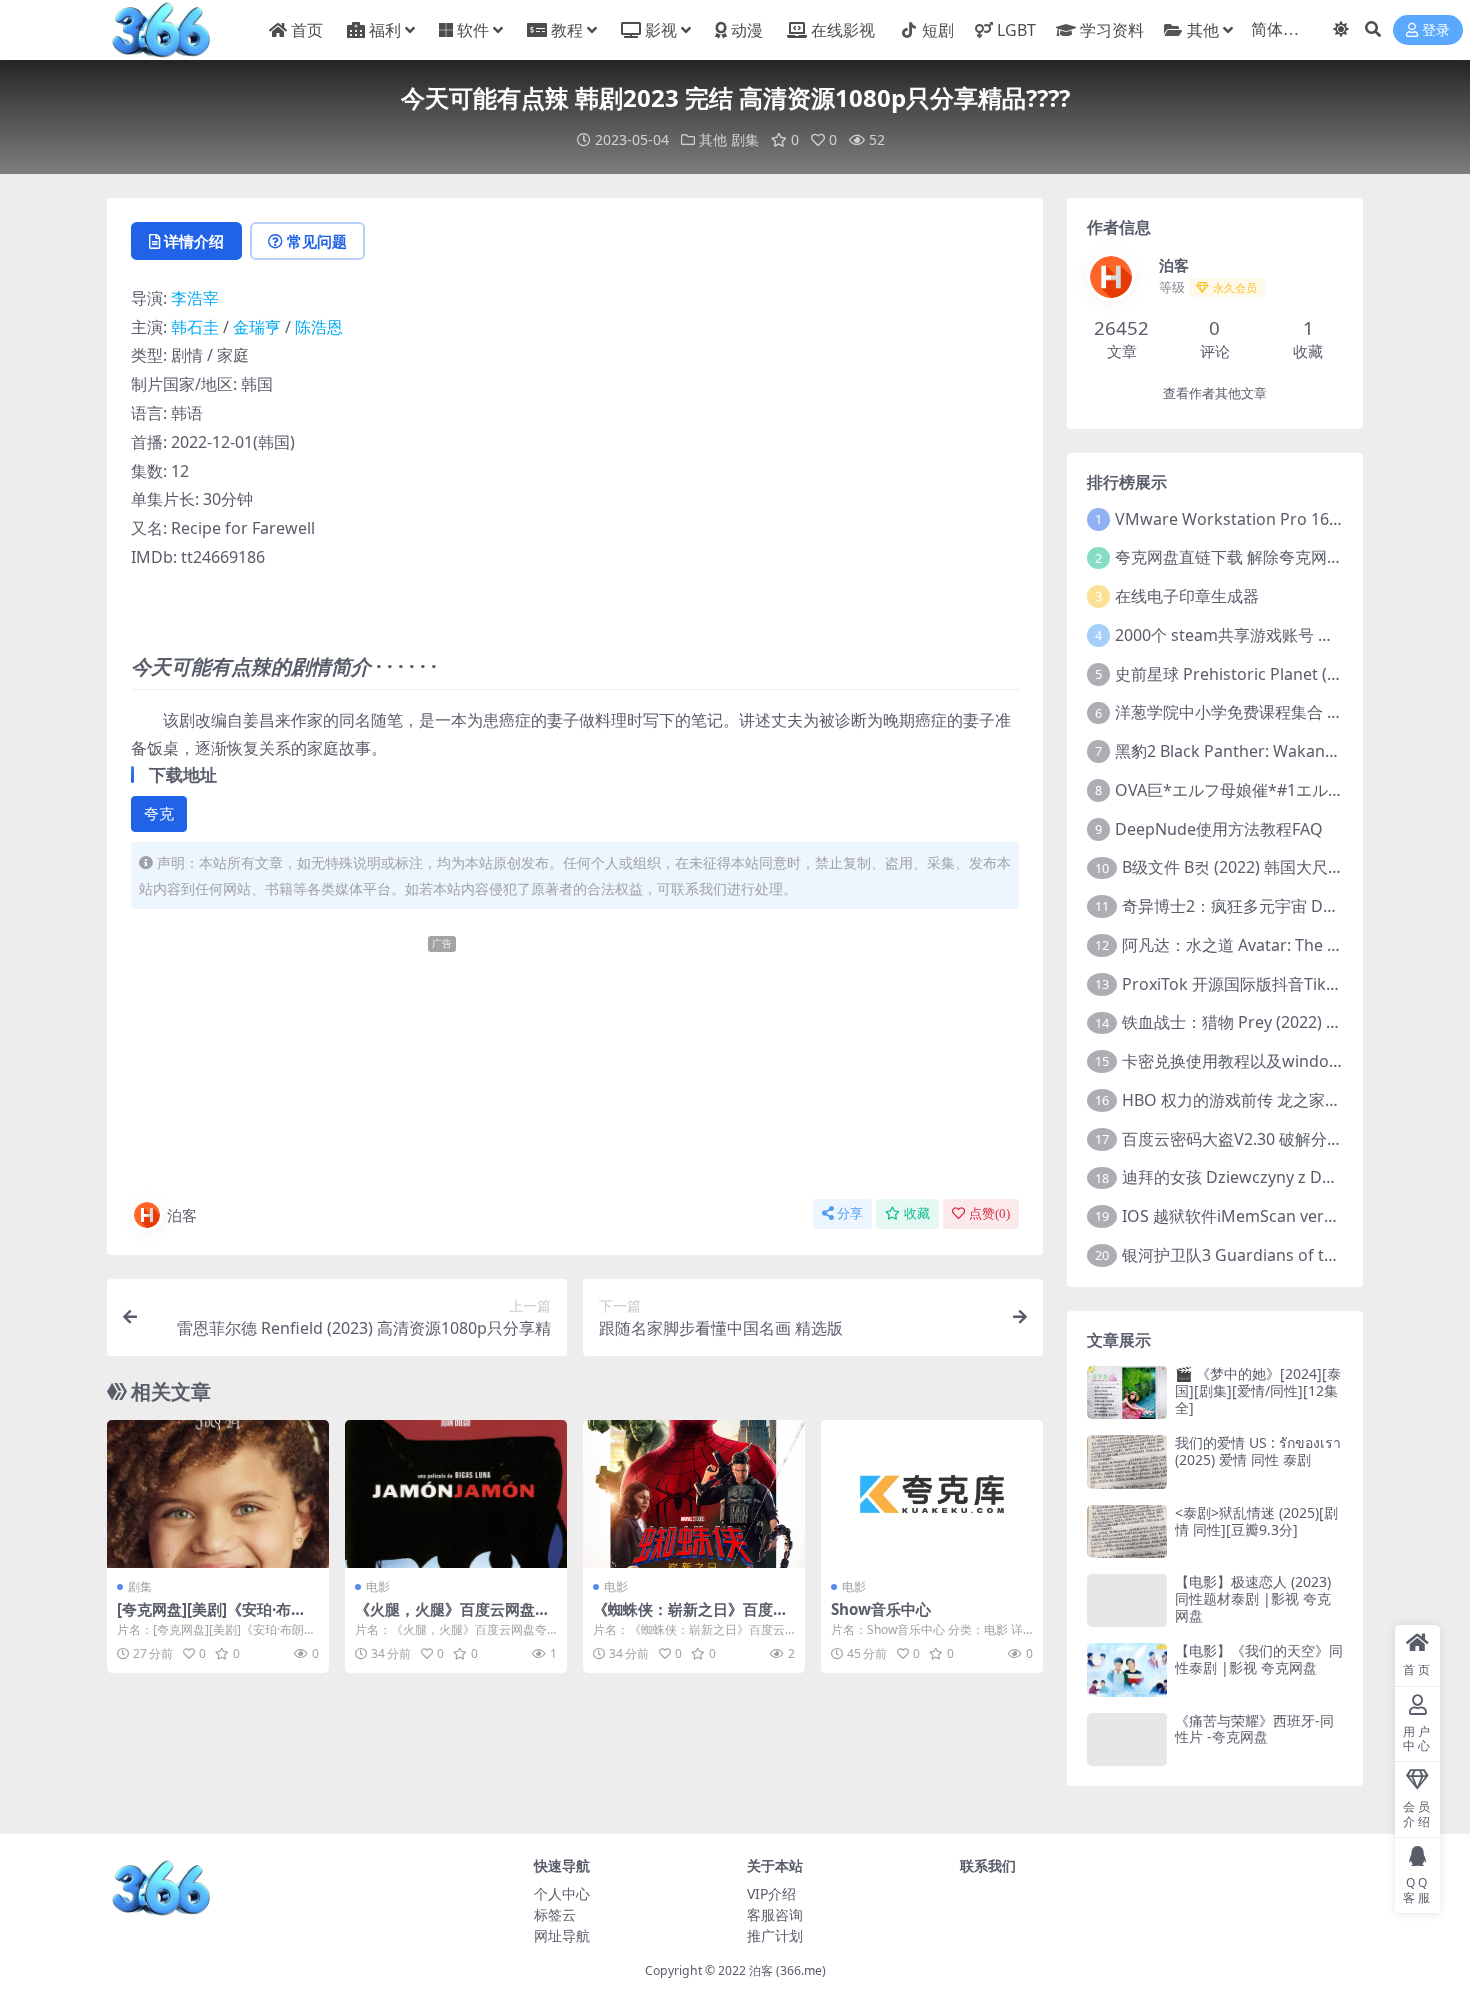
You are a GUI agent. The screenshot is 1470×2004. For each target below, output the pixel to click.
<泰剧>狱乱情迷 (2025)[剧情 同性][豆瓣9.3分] (1256, 1521)
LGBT (1016, 30)
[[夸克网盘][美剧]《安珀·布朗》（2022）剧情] (218, 1494)
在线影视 (843, 30)
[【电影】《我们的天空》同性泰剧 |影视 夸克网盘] (1127, 1669)
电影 (378, 1586)
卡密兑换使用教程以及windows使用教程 (1268, 1061)
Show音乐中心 (881, 1609)
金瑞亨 (257, 327)
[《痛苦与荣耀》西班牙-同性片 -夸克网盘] (1127, 1739)
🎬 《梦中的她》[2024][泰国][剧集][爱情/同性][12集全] (1258, 1390)
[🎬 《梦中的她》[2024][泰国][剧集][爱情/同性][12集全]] (1127, 1392)
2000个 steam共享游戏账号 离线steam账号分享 (1288, 635)
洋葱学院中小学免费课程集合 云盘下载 (1253, 712)
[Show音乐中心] (932, 1494)
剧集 (745, 139)
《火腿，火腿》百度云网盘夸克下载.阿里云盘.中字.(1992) (452, 1618)
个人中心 (562, 1893)
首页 (307, 30)
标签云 (555, 1914)
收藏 (917, 1213)
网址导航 (562, 1935)
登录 (1436, 30)
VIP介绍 (771, 1893)
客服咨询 (775, 1914)
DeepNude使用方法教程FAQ (1219, 829)
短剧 (938, 30)
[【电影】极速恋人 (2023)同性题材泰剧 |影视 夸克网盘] (1127, 1600)
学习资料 (1111, 30)
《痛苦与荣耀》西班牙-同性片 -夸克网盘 (1254, 1729)
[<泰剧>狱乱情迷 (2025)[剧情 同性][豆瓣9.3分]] (1127, 1531)
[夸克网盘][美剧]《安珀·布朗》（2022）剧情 (204, 1618)
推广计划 (775, 1935)
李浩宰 (195, 298)
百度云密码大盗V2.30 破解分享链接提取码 (1272, 1139)
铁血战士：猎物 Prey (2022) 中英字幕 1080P (1281, 1022)
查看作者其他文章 (1215, 393)
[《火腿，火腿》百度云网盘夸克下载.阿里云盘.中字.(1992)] (456, 1494)
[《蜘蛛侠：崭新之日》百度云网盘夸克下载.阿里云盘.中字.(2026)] (694, 1494)
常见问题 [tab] (317, 241)
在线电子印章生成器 (1187, 596)
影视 (661, 30)
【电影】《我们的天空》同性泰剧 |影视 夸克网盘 (1259, 1659)
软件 (473, 30)
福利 (385, 30)
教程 (567, 30)
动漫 (747, 30)
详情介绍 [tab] (194, 241)
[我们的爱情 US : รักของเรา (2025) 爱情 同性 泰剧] (1127, 1461)
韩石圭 (195, 327)
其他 (1203, 30)
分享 (850, 1213)
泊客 (182, 1215)
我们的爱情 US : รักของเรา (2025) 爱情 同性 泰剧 (1258, 1451)
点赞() (989, 1213)
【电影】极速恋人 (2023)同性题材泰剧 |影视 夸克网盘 (1253, 1598)
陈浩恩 (319, 327)
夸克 (159, 814)
